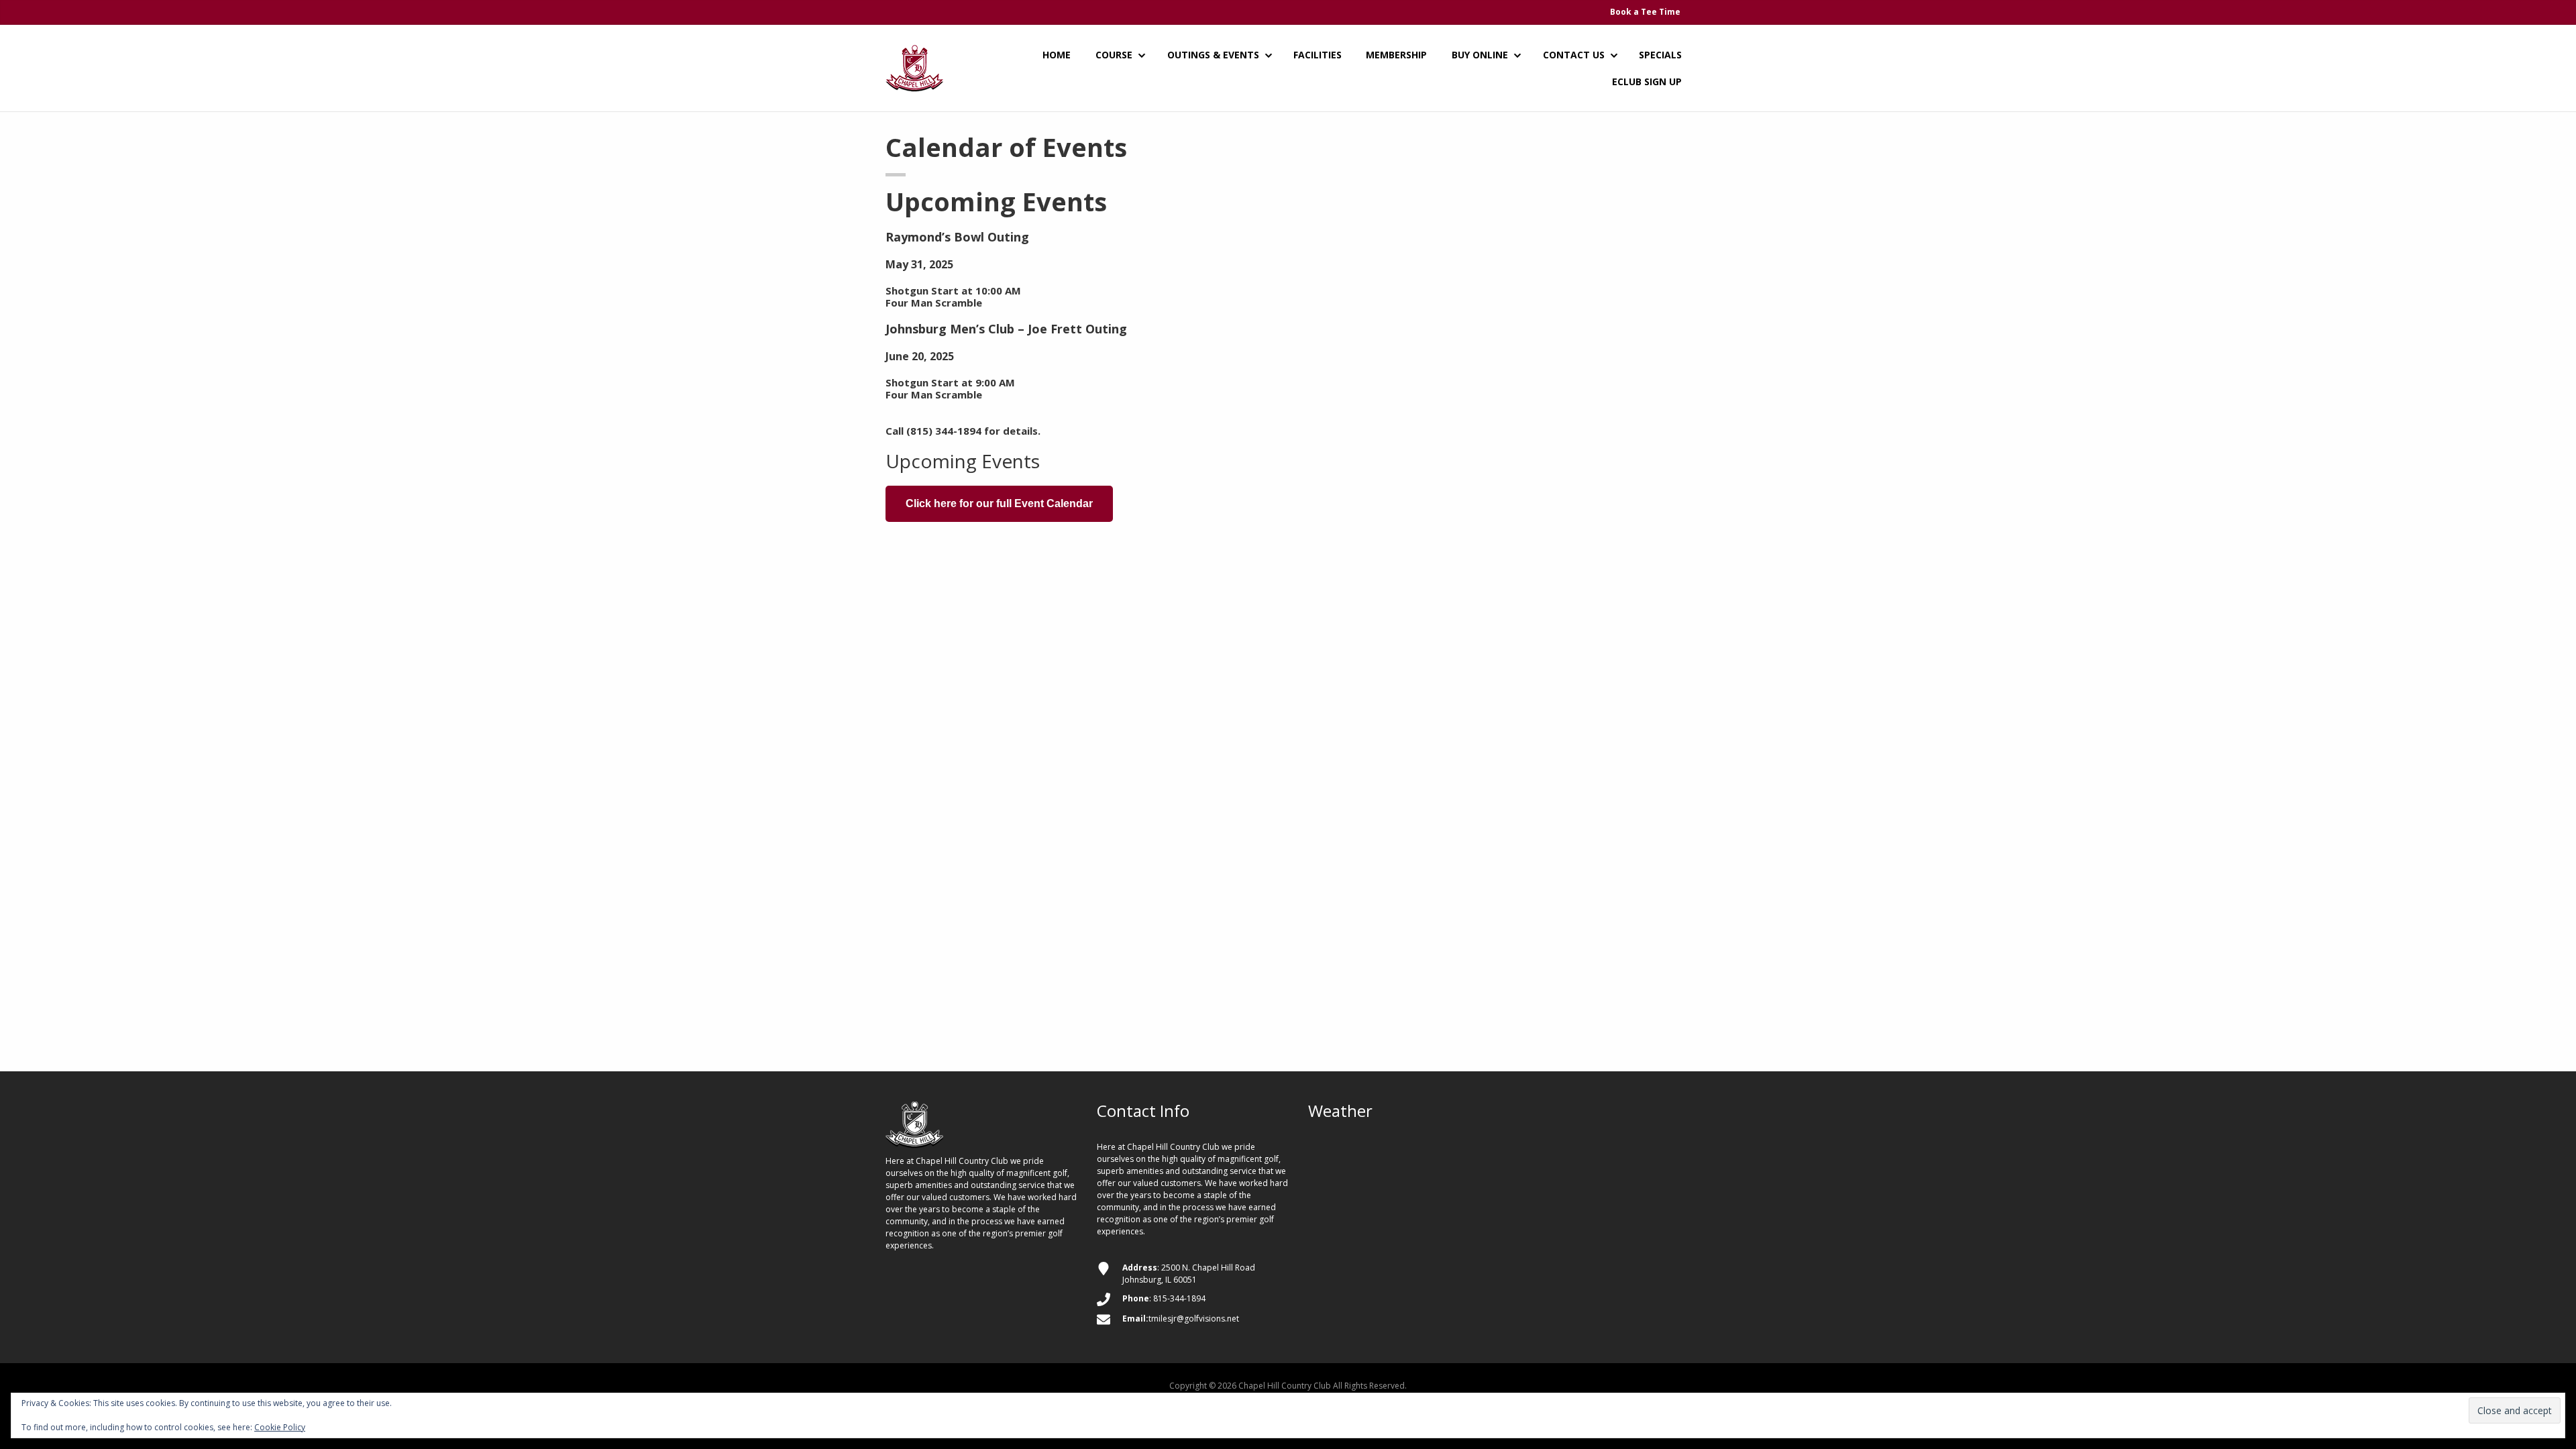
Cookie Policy (280, 1427)
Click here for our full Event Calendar (999, 503)
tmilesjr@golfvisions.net (1194, 1319)
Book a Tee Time (1645, 12)
